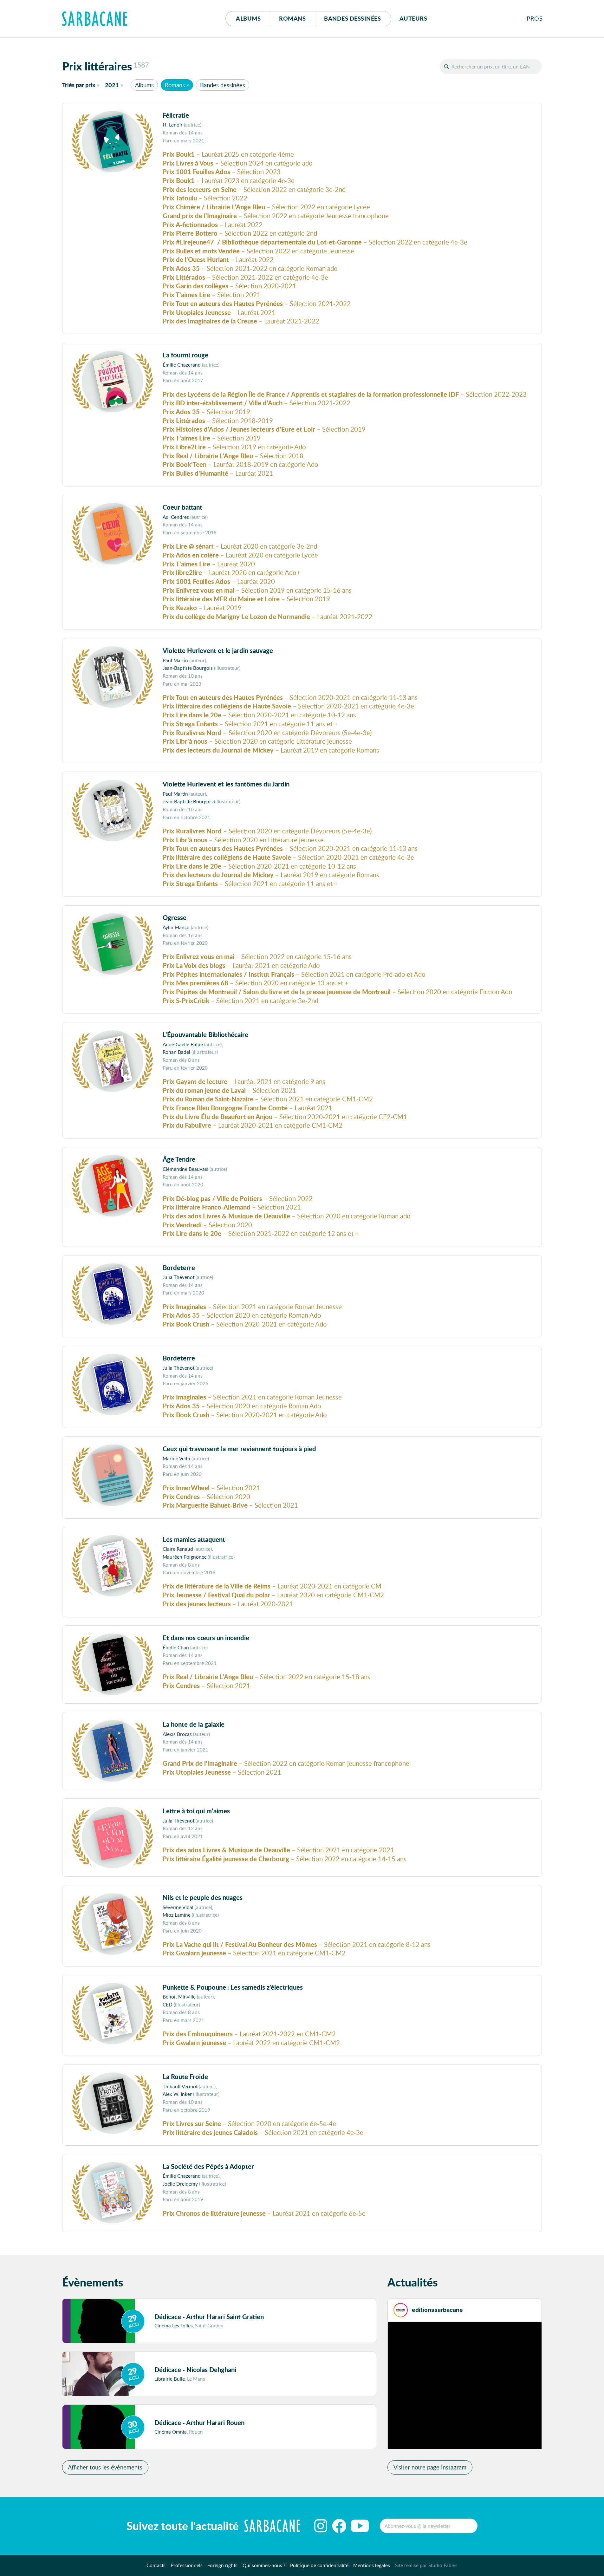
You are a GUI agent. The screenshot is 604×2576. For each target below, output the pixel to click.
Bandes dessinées (223, 85)
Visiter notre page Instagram (430, 2467)
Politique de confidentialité (319, 2565)
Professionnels (187, 2565)
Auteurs (413, 18)
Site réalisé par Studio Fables (426, 2565)
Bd (352, 18)
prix (79, 85)
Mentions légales (372, 2565)
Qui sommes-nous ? (264, 2565)
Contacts (156, 2565)
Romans (292, 18)
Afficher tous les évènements (105, 2467)
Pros (535, 18)
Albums (248, 18)
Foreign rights (222, 2565)
